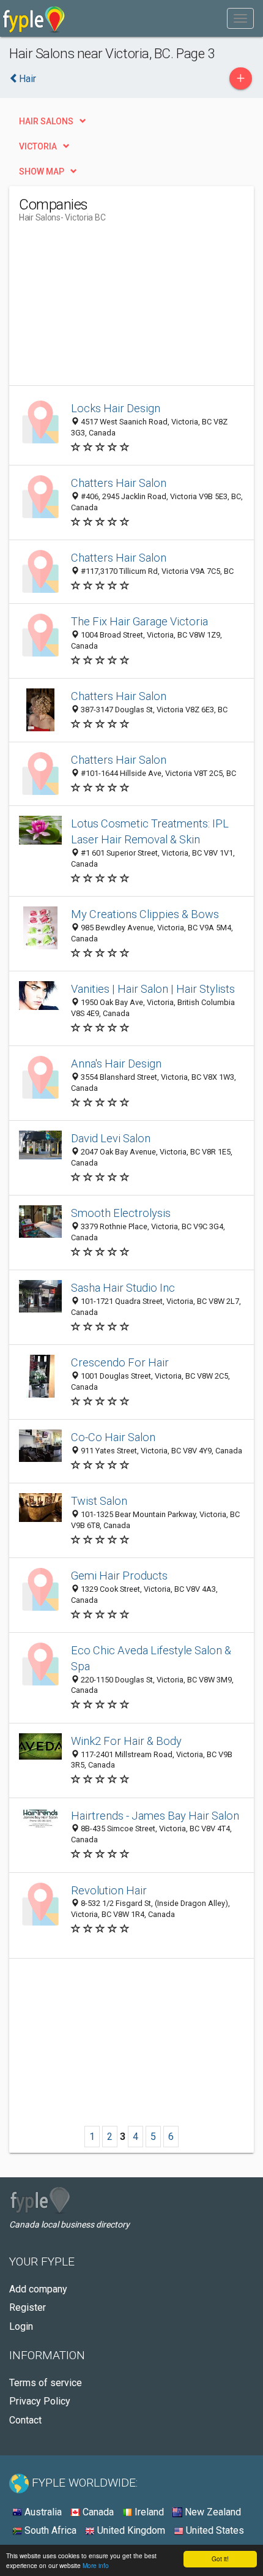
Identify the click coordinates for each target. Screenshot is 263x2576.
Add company (38, 2289)
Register (28, 2307)
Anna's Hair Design (116, 1064)
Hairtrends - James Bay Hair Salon (155, 1816)
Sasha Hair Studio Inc (123, 1288)
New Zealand (212, 2512)
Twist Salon (99, 1501)
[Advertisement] (111, 309)
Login (21, 2326)
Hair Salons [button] (46, 121)
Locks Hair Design (116, 408)
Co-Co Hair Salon (113, 1437)
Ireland (148, 2512)
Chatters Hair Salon (119, 483)
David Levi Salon (111, 1138)
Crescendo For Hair (120, 1362)
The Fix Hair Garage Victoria (139, 621)
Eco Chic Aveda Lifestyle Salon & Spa (151, 1658)
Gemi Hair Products (119, 1576)
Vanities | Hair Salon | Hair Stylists (153, 989)
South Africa (49, 2530)
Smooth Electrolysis (121, 1213)
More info (96, 2565)
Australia (42, 2512)
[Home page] (34, 18)
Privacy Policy (40, 2401)
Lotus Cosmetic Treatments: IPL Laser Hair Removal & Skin (150, 831)
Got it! (220, 2559)
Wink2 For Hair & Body (126, 1741)
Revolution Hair (109, 1890)
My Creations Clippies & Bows (145, 914)
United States (214, 2530)
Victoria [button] (38, 146)
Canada (97, 2512)
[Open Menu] (240, 18)
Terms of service (46, 2383)
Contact (25, 2420)
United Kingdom (130, 2530)
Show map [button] (42, 171)
